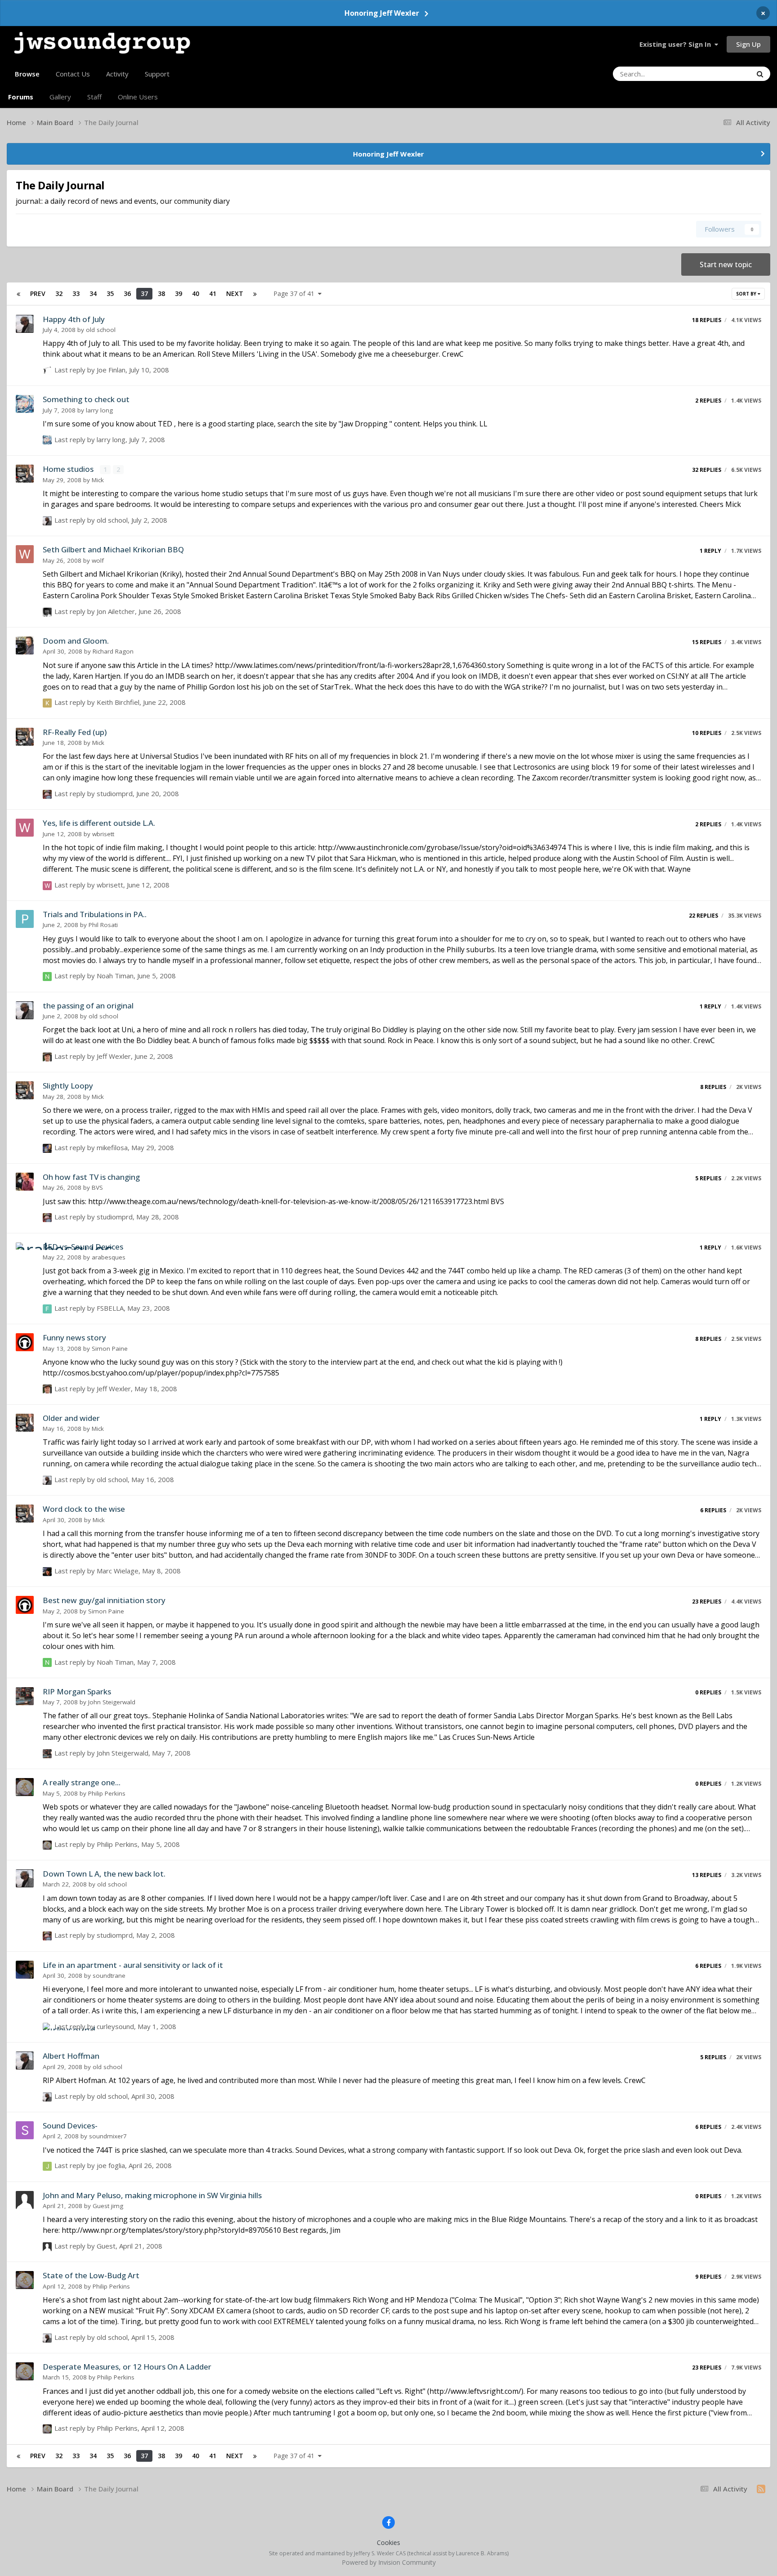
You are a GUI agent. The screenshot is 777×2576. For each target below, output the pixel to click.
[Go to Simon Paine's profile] (25, 1342)
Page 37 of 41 (296, 293)
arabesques (109, 1257)
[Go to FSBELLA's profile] (47, 1309)
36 (127, 293)
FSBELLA (110, 1308)
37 (144, 293)
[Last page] (255, 294)
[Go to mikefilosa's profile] (47, 1148)
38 (161, 293)
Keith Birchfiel (118, 702)
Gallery (60, 97)
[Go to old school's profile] (25, 324)
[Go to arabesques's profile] (25, 1251)
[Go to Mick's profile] (25, 474)
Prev (38, 293)
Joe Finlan (111, 370)
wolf (98, 560)
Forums (21, 97)
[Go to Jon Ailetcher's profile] (47, 612)
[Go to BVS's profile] (25, 1182)
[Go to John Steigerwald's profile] (25, 1696)
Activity (117, 74)
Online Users (138, 97)
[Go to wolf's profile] (25, 554)
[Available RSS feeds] (761, 2489)
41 (213, 293)
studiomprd (115, 793)
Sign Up (748, 44)
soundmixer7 (108, 2136)
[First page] (18, 294)
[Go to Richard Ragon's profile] (25, 645)
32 (59, 293)
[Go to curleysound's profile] (47, 2027)
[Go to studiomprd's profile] (47, 794)
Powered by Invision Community (389, 2562)
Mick (98, 480)
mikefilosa (112, 1147)
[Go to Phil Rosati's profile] (25, 919)
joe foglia (111, 2165)
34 (93, 293)
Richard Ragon (113, 651)
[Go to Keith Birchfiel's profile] (47, 703)
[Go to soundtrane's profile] (25, 1970)
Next (235, 293)
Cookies (388, 2542)
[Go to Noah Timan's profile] (47, 977)
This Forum (723, 74)
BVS (97, 1187)
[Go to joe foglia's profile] (47, 2166)
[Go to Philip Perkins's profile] (25, 1787)
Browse (27, 74)
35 (110, 293)
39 (179, 293)
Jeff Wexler (114, 1056)
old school (101, 330)
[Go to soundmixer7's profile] (25, 2130)
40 (196, 293)
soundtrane (109, 1976)
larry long (99, 410)
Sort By (747, 294)
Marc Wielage (118, 1571)
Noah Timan (115, 976)
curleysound (115, 2026)
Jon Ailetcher (116, 611)
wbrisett (103, 834)
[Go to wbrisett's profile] (25, 828)
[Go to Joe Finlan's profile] (47, 371)
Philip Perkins (107, 1793)
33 (76, 293)
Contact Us (73, 74)
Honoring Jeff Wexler (382, 13)
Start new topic (726, 264)
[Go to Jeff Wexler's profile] (47, 1057)
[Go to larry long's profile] (25, 404)
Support (157, 74)
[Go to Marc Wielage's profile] (47, 1572)
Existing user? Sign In (677, 44)
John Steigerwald (112, 1702)
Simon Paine (110, 1348)
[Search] (760, 74)
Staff (94, 97)
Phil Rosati (103, 925)
